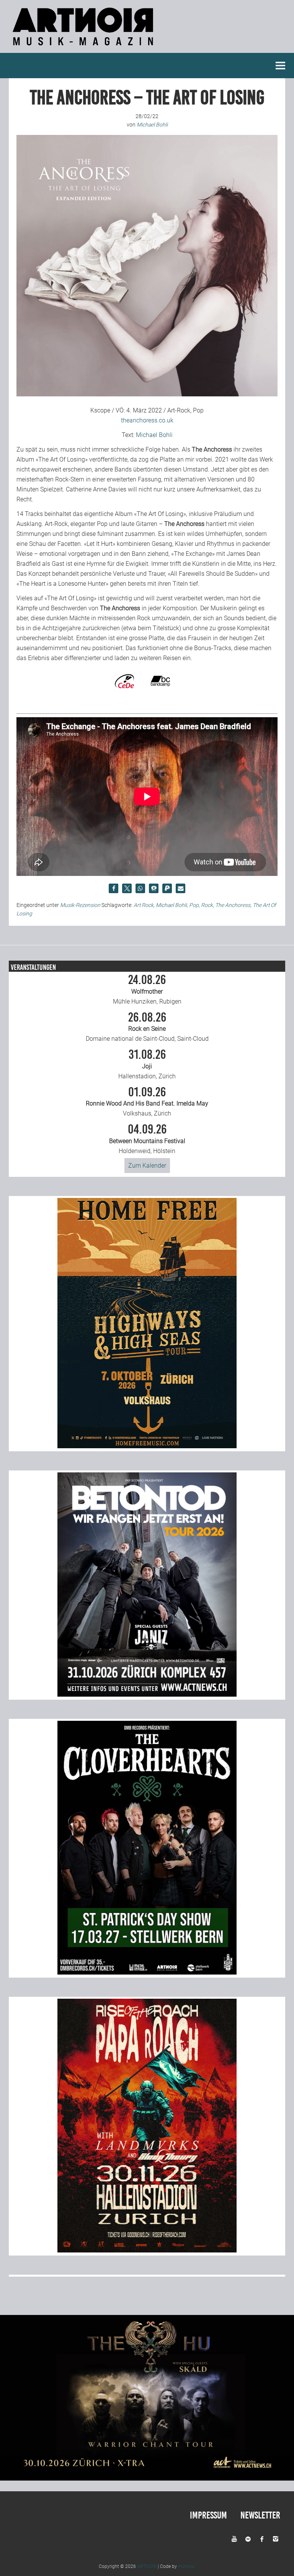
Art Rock (144, 905)
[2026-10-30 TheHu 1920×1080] (147, 2478)
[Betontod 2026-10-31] (147, 1695)
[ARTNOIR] (84, 48)
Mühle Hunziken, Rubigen (147, 989)
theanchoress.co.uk (147, 420)
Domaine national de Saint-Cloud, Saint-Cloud (147, 1027)
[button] (114, 888)
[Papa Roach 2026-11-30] (147, 2250)
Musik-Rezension (80, 905)
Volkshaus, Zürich (147, 1102)
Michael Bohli (154, 435)
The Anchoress (233, 905)
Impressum (208, 2515)
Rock (207, 905)
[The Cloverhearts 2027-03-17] (147, 1972)
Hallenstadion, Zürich (147, 1064)
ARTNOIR (147, 2566)
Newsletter (260, 2515)
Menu (281, 66)
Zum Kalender (147, 1166)
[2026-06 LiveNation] (147, 1446)
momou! (187, 2566)
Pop (194, 905)
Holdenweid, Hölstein (147, 1139)
